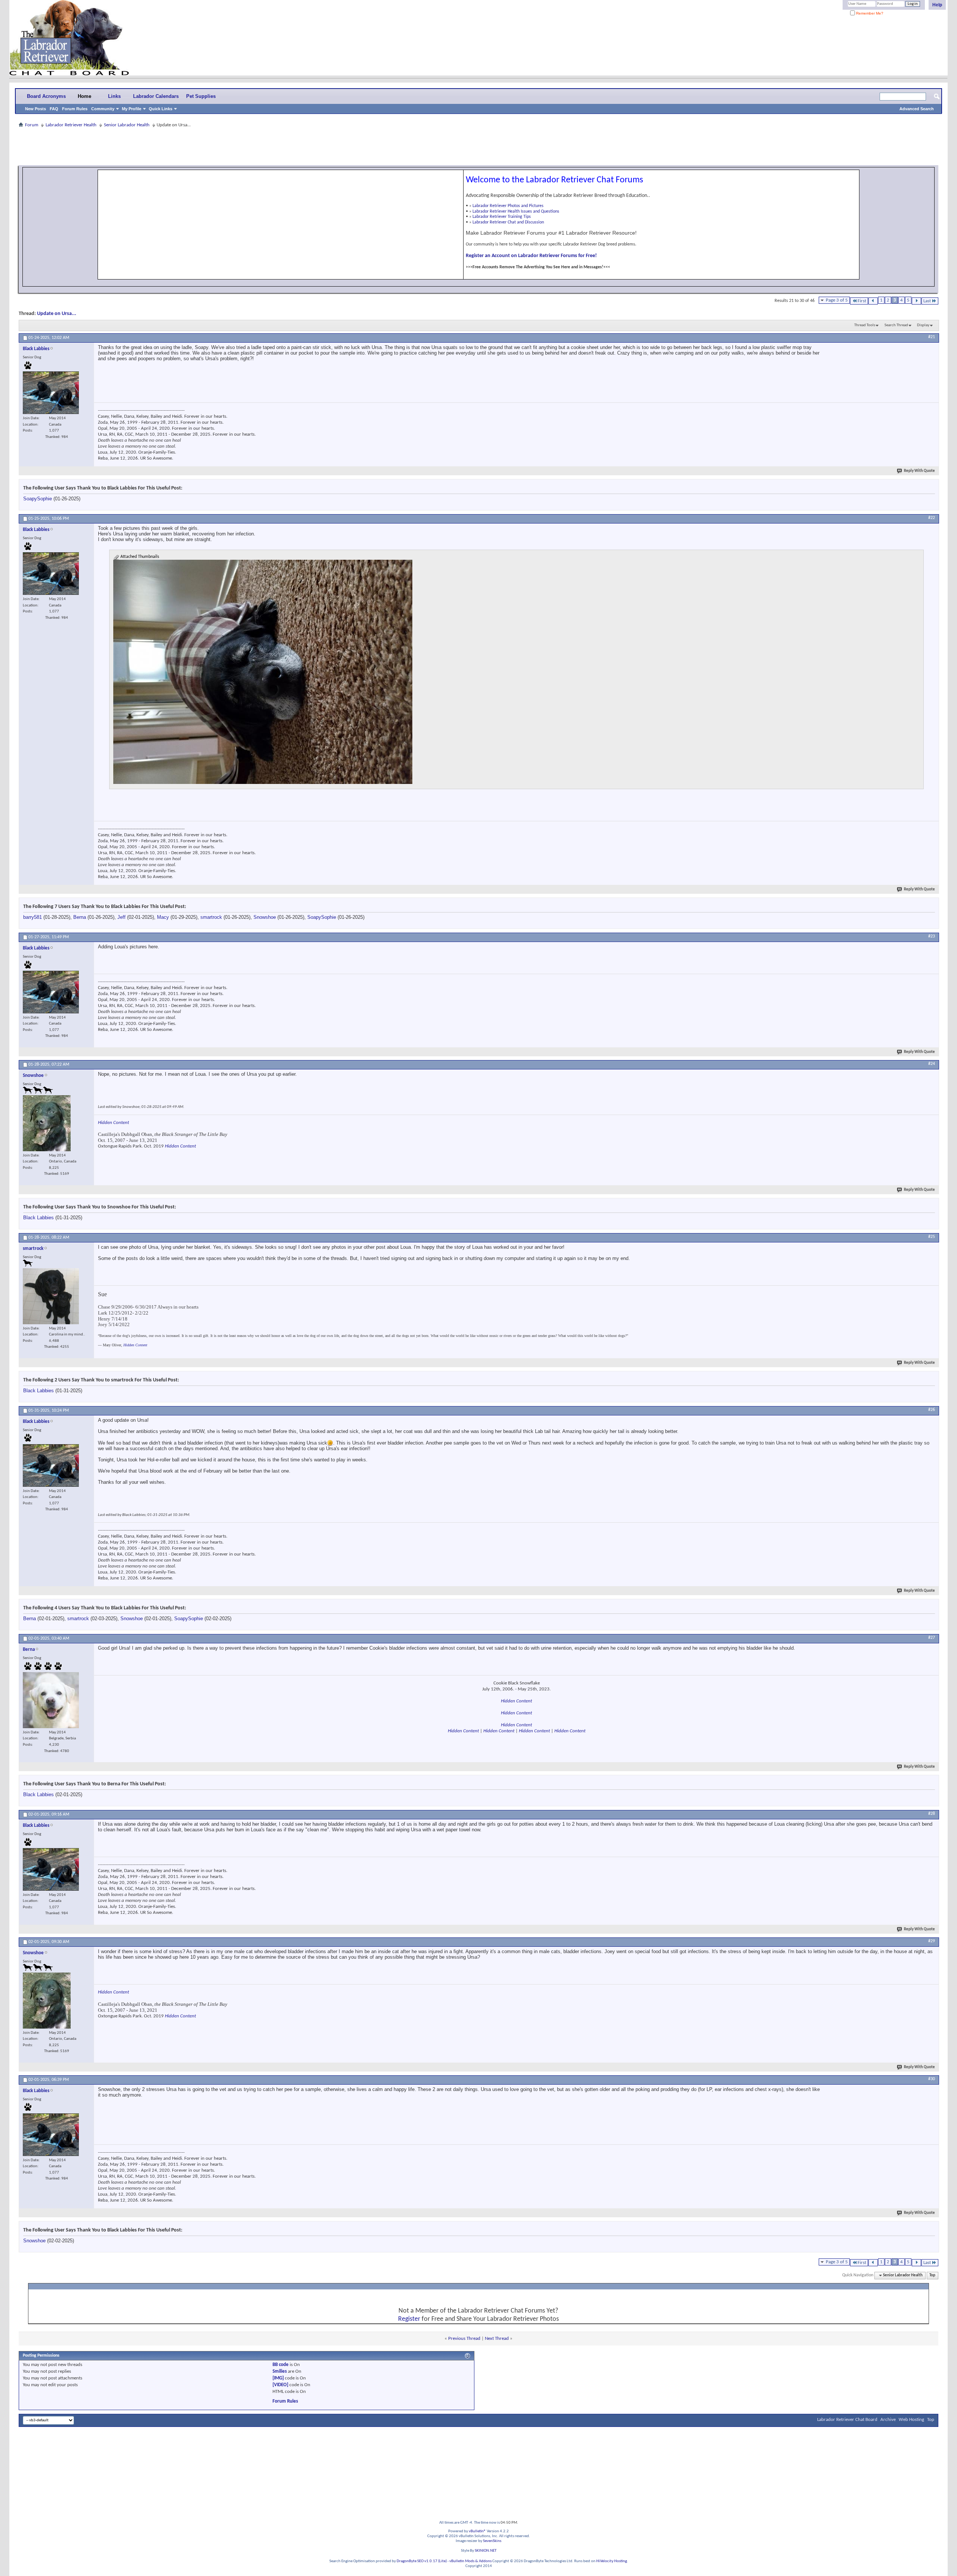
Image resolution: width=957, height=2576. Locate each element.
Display (923, 325)
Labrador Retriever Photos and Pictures (508, 206)
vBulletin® (477, 2531)
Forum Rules (75, 109)
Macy (163, 917)
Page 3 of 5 (837, 300)
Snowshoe (265, 917)
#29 (932, 1941)
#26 (932, 1410)
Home (84, 96)
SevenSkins (492, 2541)
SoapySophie (38, 499)
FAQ (54, 109)
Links (114, 96)
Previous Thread (464, 2339)
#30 (932, 2079)
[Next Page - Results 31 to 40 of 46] (916, 301)
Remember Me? (869, 13)
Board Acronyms (46, 96)
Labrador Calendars (156, 96)
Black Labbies (39, 1218)
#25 (932, 1237)
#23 (932, 936)
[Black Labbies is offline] (51, 393)
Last (927, 301)
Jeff (121, 917)
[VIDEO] (280, 2385)
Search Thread (896, 325)
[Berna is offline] (51, 1700)
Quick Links (161, 109)
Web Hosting (911, 2420)
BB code (281, 2365)
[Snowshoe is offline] (47, 1123)
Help (937, 5)
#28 (932, 1814)
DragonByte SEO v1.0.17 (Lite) (422, 2561)
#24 (932, 1064)
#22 (932, 518)
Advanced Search (917, 109)
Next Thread (497, 2339)
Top (932, 2275)
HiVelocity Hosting (612, 2561)
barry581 (33, 917)
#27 (932, 1638)
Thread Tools (865, 325)
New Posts (36, 109)
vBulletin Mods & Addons (470, 2561)
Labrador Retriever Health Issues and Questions (516, 211)
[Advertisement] (478, 146)
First (862, 301)
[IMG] (278, 2378)
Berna (80, 917)
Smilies (280, 2371)
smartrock (211, 917)
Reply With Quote (919, 471)
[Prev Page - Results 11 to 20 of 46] (873, 301)
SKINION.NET (486, 2551)
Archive (888, 2420)
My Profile (132, 109)
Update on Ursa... (57, 314)
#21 (932, 337)
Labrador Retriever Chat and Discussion (508, 222)
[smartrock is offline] (51, 1296)
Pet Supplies (201, 96)
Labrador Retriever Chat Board (847, 2420)
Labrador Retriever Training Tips (502, 217)
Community (103, 109)
